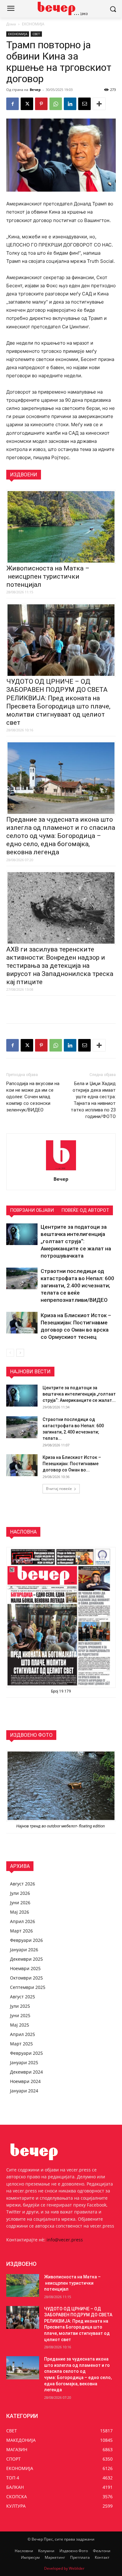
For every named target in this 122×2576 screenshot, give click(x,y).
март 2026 (21, 1931)
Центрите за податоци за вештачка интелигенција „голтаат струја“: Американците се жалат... (79, 1394)
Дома (11, 24)
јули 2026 (20, 1893)
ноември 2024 (25, 2081)
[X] (27, 104)
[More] (99, 104)
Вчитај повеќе (59, 1489)
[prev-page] (10, 1353)
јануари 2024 (24, 2091)
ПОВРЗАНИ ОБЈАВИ (32, 1210)
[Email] (84, 104)
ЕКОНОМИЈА (33, 24)
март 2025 (21, 2044)
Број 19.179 (61, 1691)
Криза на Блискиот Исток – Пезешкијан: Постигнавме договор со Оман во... (72, 1464)
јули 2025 (20, 2006)
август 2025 (23, 1997)
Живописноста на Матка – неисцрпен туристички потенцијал (48, 576)
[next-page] (20, 1353)
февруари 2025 (26, 2053)
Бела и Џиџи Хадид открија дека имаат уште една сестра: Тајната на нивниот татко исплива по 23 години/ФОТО (93, 1100)
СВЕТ (36, 34)
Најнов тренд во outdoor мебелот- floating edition (61, 1826)
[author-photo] (61, 1170)
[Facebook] (13, 104)
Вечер (35, 90)
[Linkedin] (70, 104)
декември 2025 (26, 1959)
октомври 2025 (26, 1978)
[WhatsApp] (56, 104)
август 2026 (23, 1884)
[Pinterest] (41, 104)
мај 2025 (20, 2025)
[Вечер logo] (61, 8)
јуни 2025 (20, 2015)
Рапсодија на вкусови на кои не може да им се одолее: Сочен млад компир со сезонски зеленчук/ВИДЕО (33, 1097)
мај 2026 (20, 1912)
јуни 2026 (20, 1903)
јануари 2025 (24, 2062)
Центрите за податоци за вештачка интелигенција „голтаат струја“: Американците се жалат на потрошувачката (76, 1241)
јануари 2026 (24, 1950)
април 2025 (23, 2034)
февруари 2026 (26, 1940)
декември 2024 (26, 2072)
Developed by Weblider (64, 2568)
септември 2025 (28, 1987)
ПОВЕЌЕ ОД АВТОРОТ (85, 1210)
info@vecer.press (65, 2240)
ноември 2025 (25, 1968)
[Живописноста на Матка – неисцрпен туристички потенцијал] (23, 2286)
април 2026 (23, 1921)
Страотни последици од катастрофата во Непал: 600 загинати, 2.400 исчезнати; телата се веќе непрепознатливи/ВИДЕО (77, 1285)
